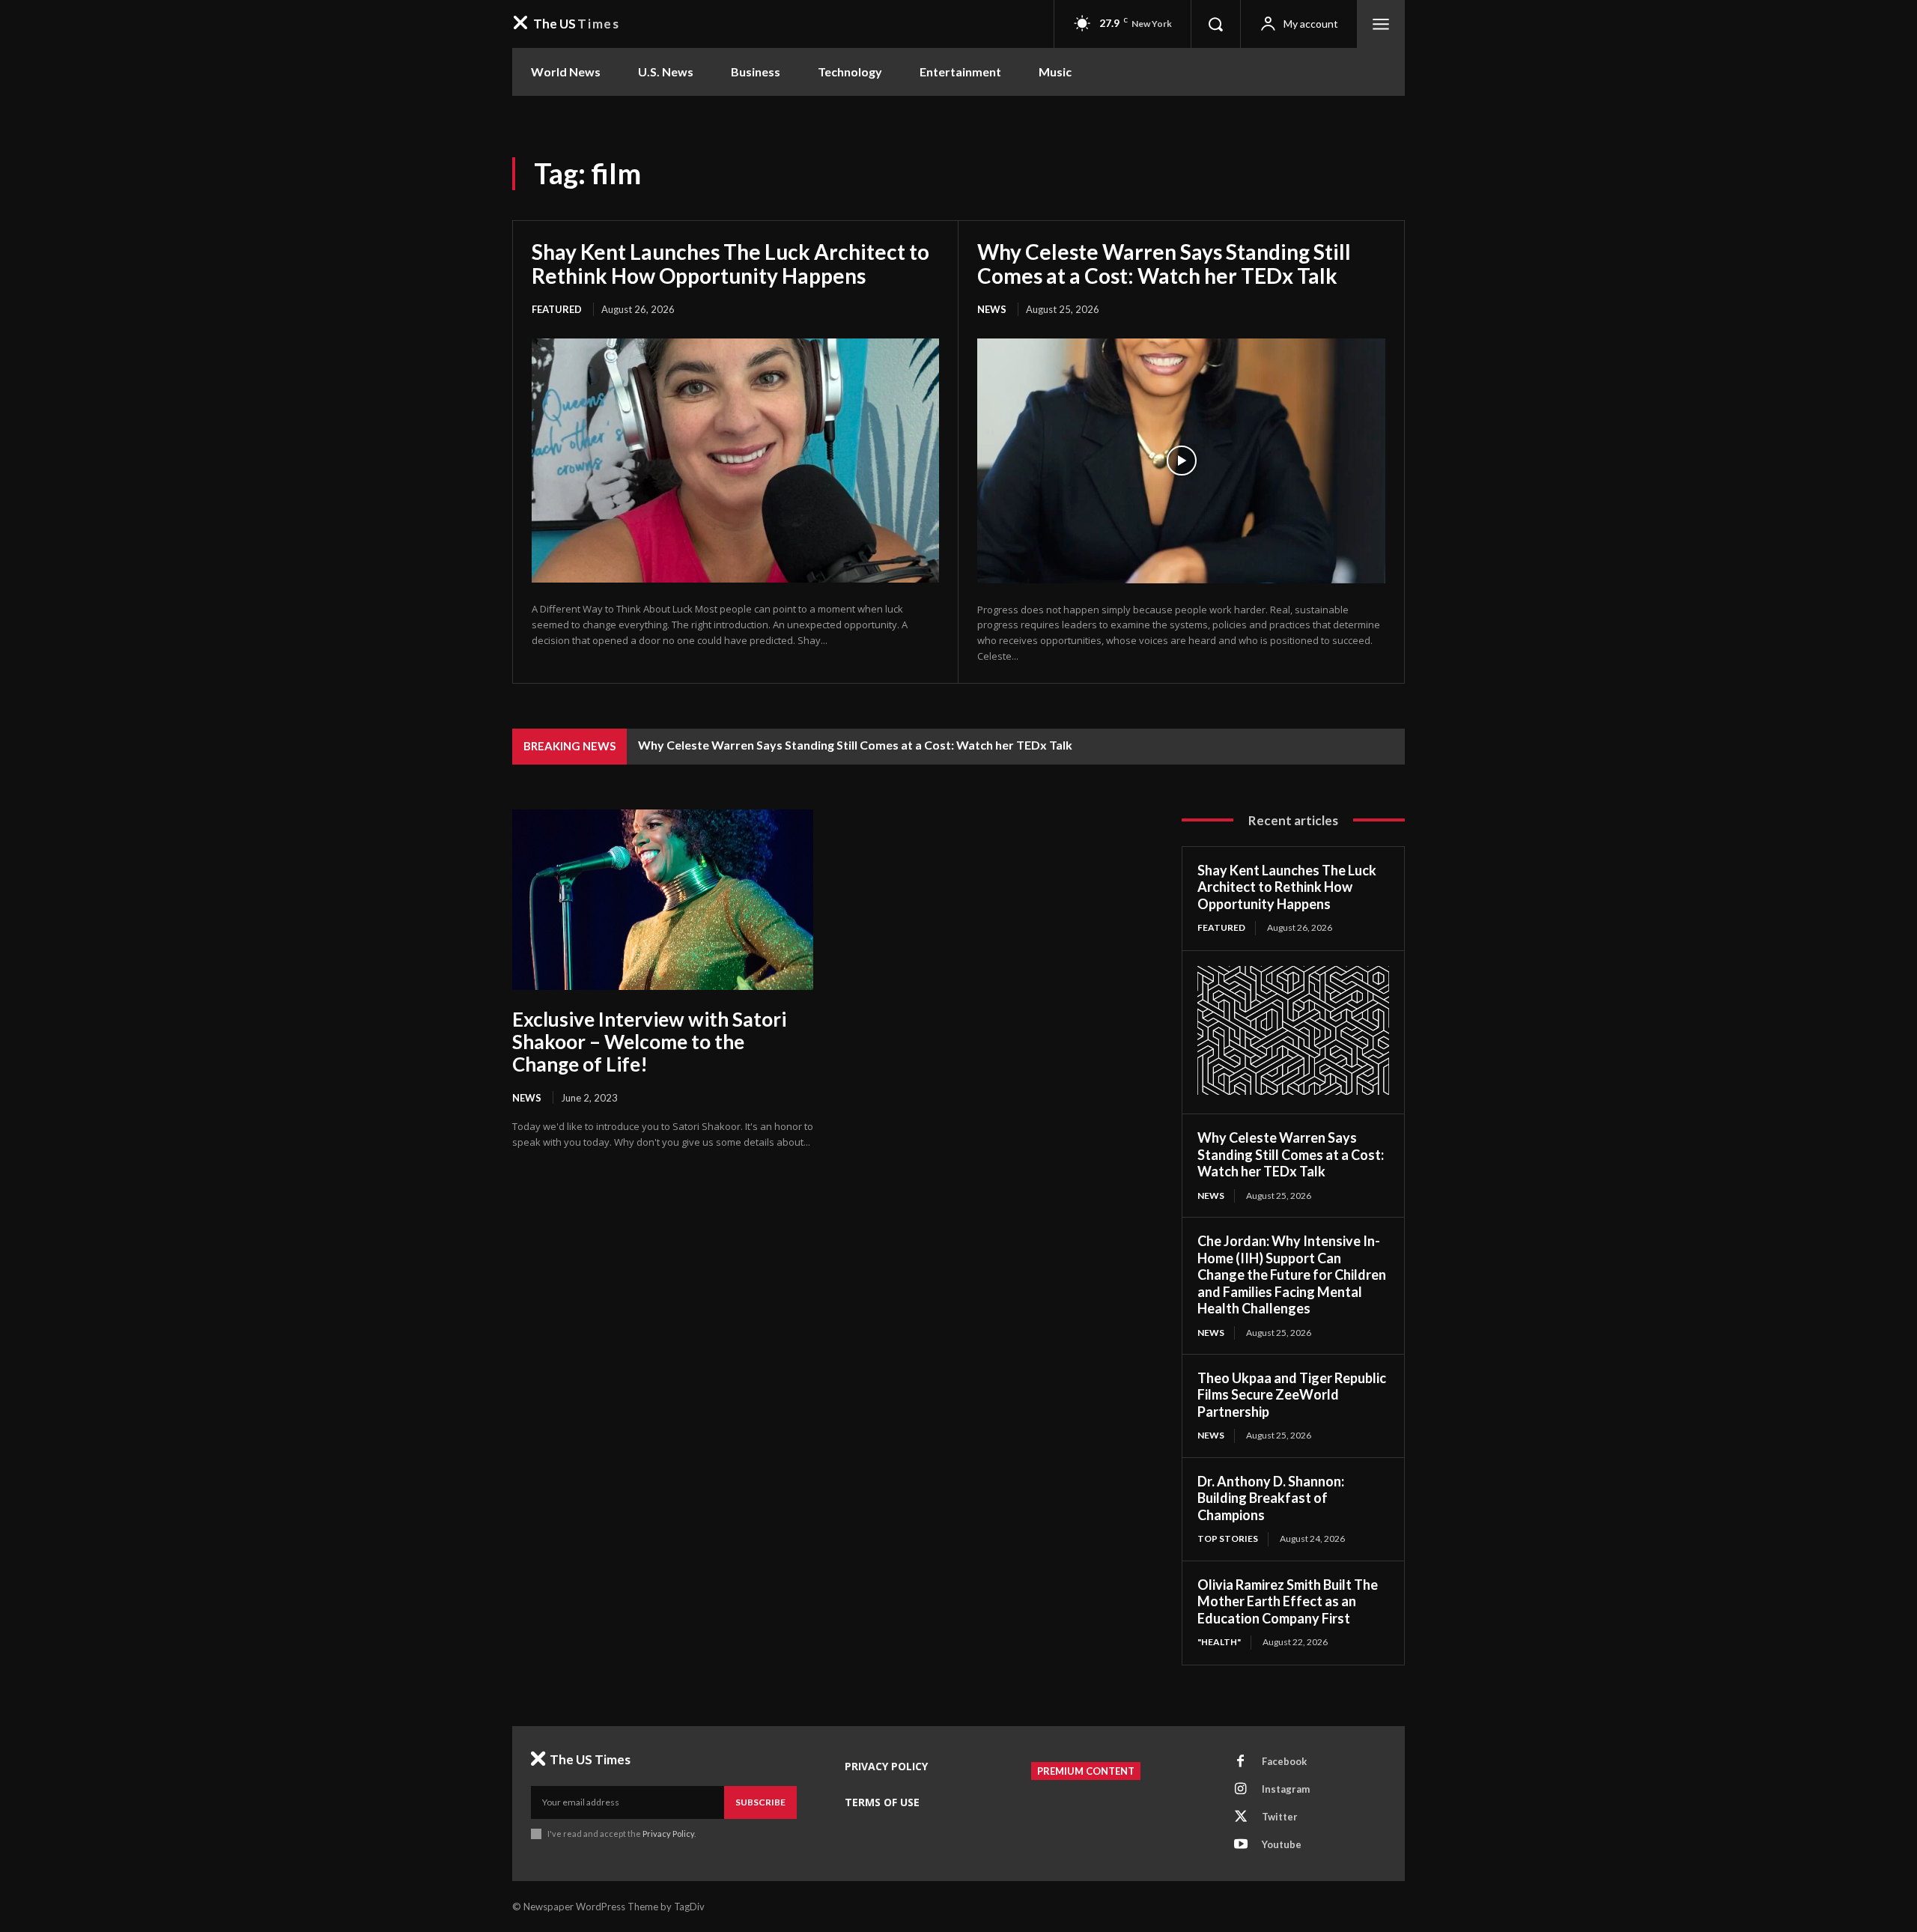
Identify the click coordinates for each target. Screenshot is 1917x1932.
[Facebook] (1241, 1762)
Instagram (1286, 1789)
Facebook (1284, 1761)
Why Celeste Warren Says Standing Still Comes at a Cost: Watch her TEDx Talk (1164, 264)
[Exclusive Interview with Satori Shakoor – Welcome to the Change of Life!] (663, 900)
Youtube (1282, 1844)
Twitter (1280, 1817)
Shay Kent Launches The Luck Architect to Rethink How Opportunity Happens (730, 264)
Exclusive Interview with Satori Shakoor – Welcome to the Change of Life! (649, 1042)
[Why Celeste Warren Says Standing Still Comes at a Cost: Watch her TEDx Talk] (1181, 461)
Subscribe (760, 1802)
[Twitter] (1241, 1817)
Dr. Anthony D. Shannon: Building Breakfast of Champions (1271, 1498)
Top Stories (1228, 1538)
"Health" (1219, 1642)
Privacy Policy (668, 1834)
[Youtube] (1241, 1845)
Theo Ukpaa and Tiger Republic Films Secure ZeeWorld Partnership (1292, 1395)
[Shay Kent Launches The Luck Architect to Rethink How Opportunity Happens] (735, 461)
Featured (557, 309)
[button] (1215, 24)
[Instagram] (1241, 1790)
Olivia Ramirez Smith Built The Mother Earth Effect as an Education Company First (1288, 1601)
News (992, 309)
